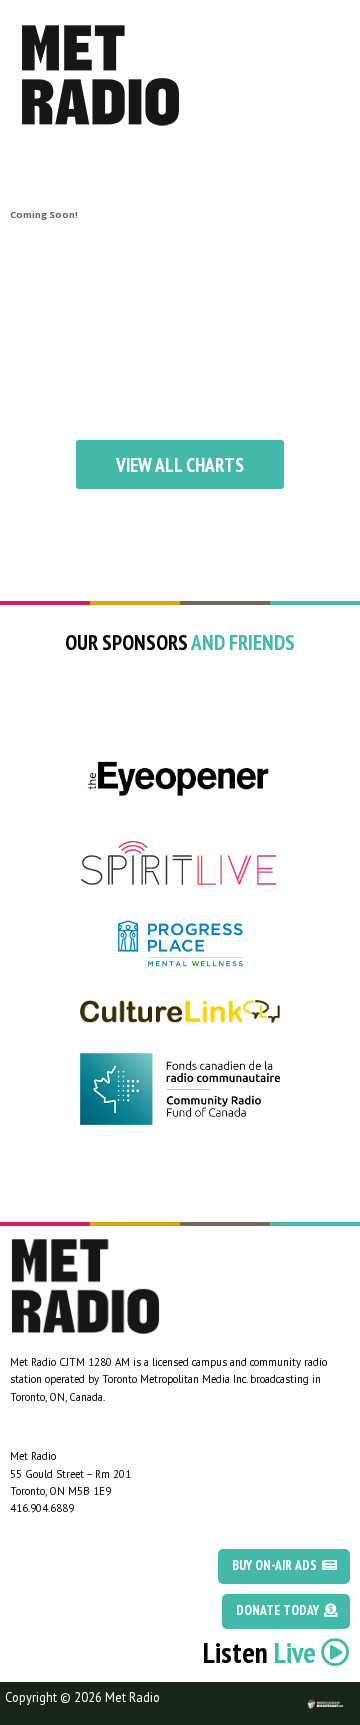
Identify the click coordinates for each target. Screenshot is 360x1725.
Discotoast (343, 1691)
